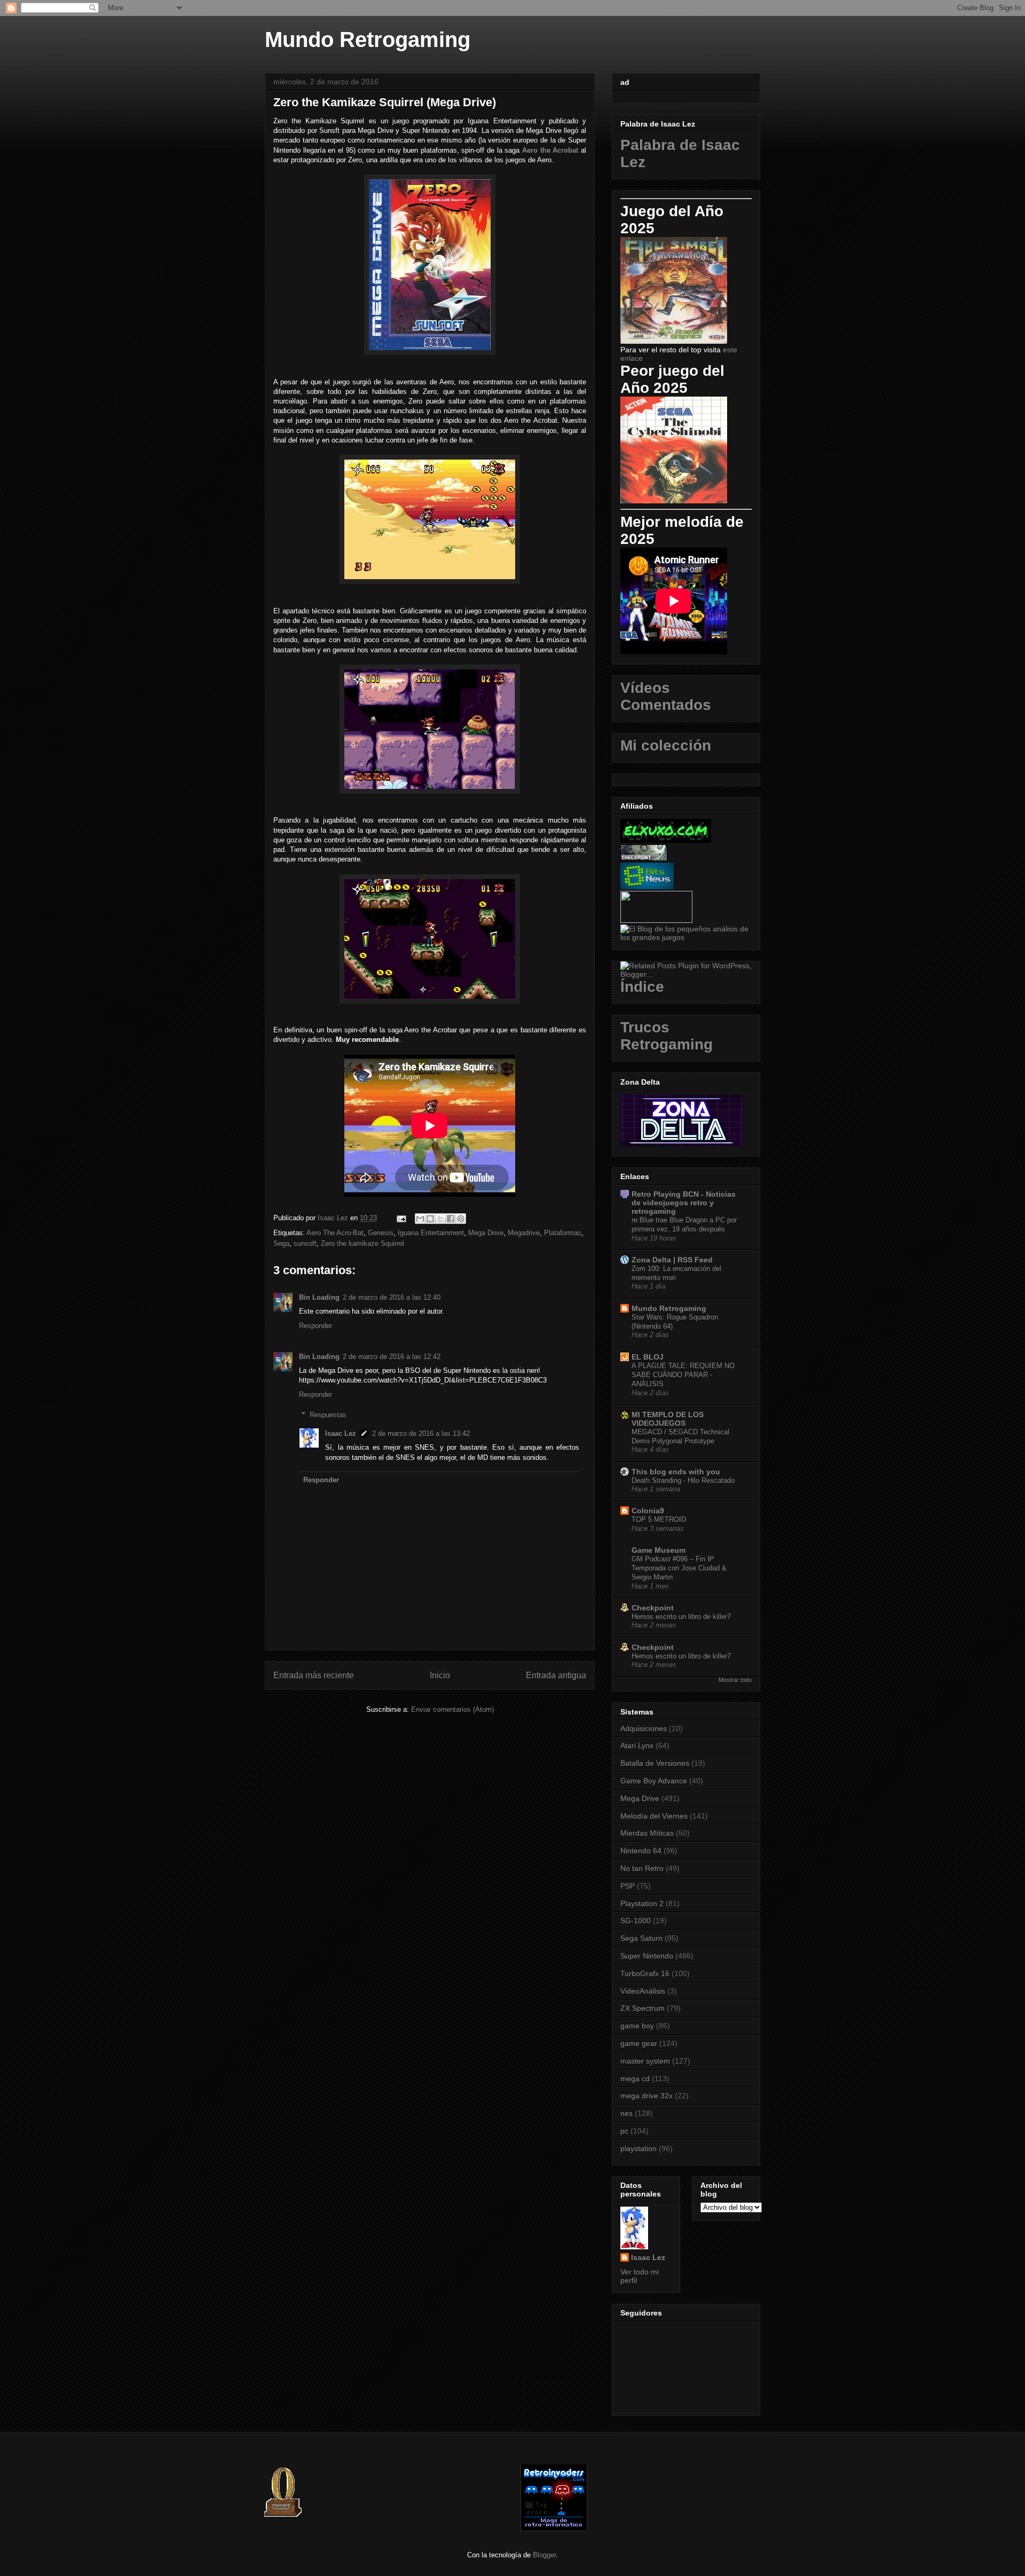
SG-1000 (636, 1921)
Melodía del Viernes (654, 1816)
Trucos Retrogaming (667, 1036)
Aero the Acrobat (550, 150)
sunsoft (305, 1243)
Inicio (440, 1675)
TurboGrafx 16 (645, 1973)
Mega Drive (486, 1233)
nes (626, 2113)
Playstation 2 (642, 1903)
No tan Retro (642, 1868)
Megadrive (524, 1233)
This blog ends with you (676, 1472)
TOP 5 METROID (659, 1519)
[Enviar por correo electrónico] (420, 1219)
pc (624, 2131)
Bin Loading (319, 1297)
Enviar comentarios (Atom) (452, 1709)
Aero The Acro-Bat (335, 1233)
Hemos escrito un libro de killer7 (681, 1617)
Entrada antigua (556, 1675)
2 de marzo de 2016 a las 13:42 (421, 1433)
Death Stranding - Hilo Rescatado (683, 1480)
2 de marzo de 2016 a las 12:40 (392, 1297)
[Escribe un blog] (430, 1219)
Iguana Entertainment (431, 1233)
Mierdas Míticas (647, 1833)
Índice (642, 987)
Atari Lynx (637, 1745)
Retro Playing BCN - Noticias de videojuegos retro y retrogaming (684, 1203)
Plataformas (563, 1233)
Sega (281, 1243)
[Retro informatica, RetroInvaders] (554, 2529)
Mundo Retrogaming (368, 39)
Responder (316, 1326)
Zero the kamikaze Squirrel (362, 1243)
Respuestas (328, 1415)
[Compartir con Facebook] (451, 1219)
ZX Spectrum (642, 2008)
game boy (637, 2026)
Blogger (544, 2555)
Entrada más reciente (314, 1675)
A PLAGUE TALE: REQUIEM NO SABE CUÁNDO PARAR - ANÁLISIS (683, 1375)
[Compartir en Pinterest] (461, 1219)
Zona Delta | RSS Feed (672, 1260)
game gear (639, 2043)
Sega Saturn (641, 1938)
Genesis (381, 1233)
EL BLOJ (648, 1357)
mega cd (635, 2079)
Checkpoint (653, 1608)
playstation (638, 2148)
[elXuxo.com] (666, 840)
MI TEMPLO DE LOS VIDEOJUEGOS (668, 1419)
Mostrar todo (735, 1680)
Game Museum (659, 1550)
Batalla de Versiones (655, 1763)
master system (645, 2061)
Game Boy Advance (654, 1781)
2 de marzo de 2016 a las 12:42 (392, 1357)
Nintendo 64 (641, 1851)
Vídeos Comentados (666, 696)
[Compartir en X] (440, 1219)
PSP (628, 1886)
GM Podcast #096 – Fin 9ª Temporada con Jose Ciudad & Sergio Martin (679, 1568)
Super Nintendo (647, 1956)
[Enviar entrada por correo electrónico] (401, 1218)
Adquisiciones (644, 1728)
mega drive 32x (646, 2096)
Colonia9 (648, 1511)
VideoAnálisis (643, 1991)
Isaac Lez (341, 1433)
